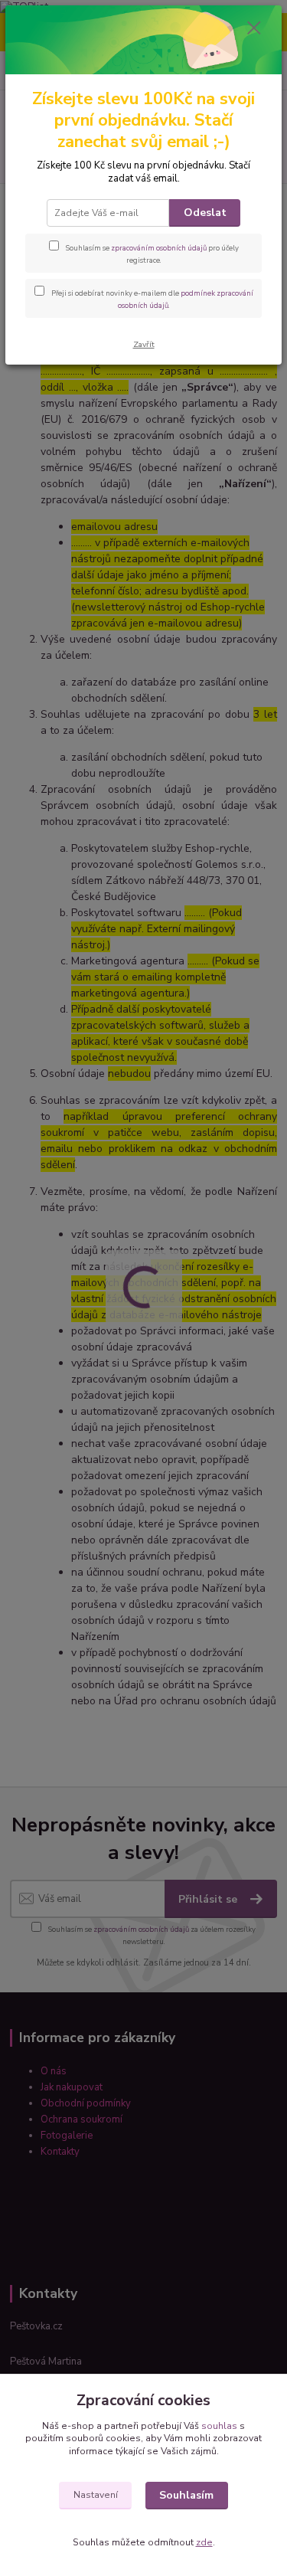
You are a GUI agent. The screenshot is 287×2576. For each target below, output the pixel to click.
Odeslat (205, 213)
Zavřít (144, 344)
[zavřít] (254, 29)
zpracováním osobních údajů (159, 248)
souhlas (219, 2426)
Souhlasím (186, 2495)
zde (204, 2542)
